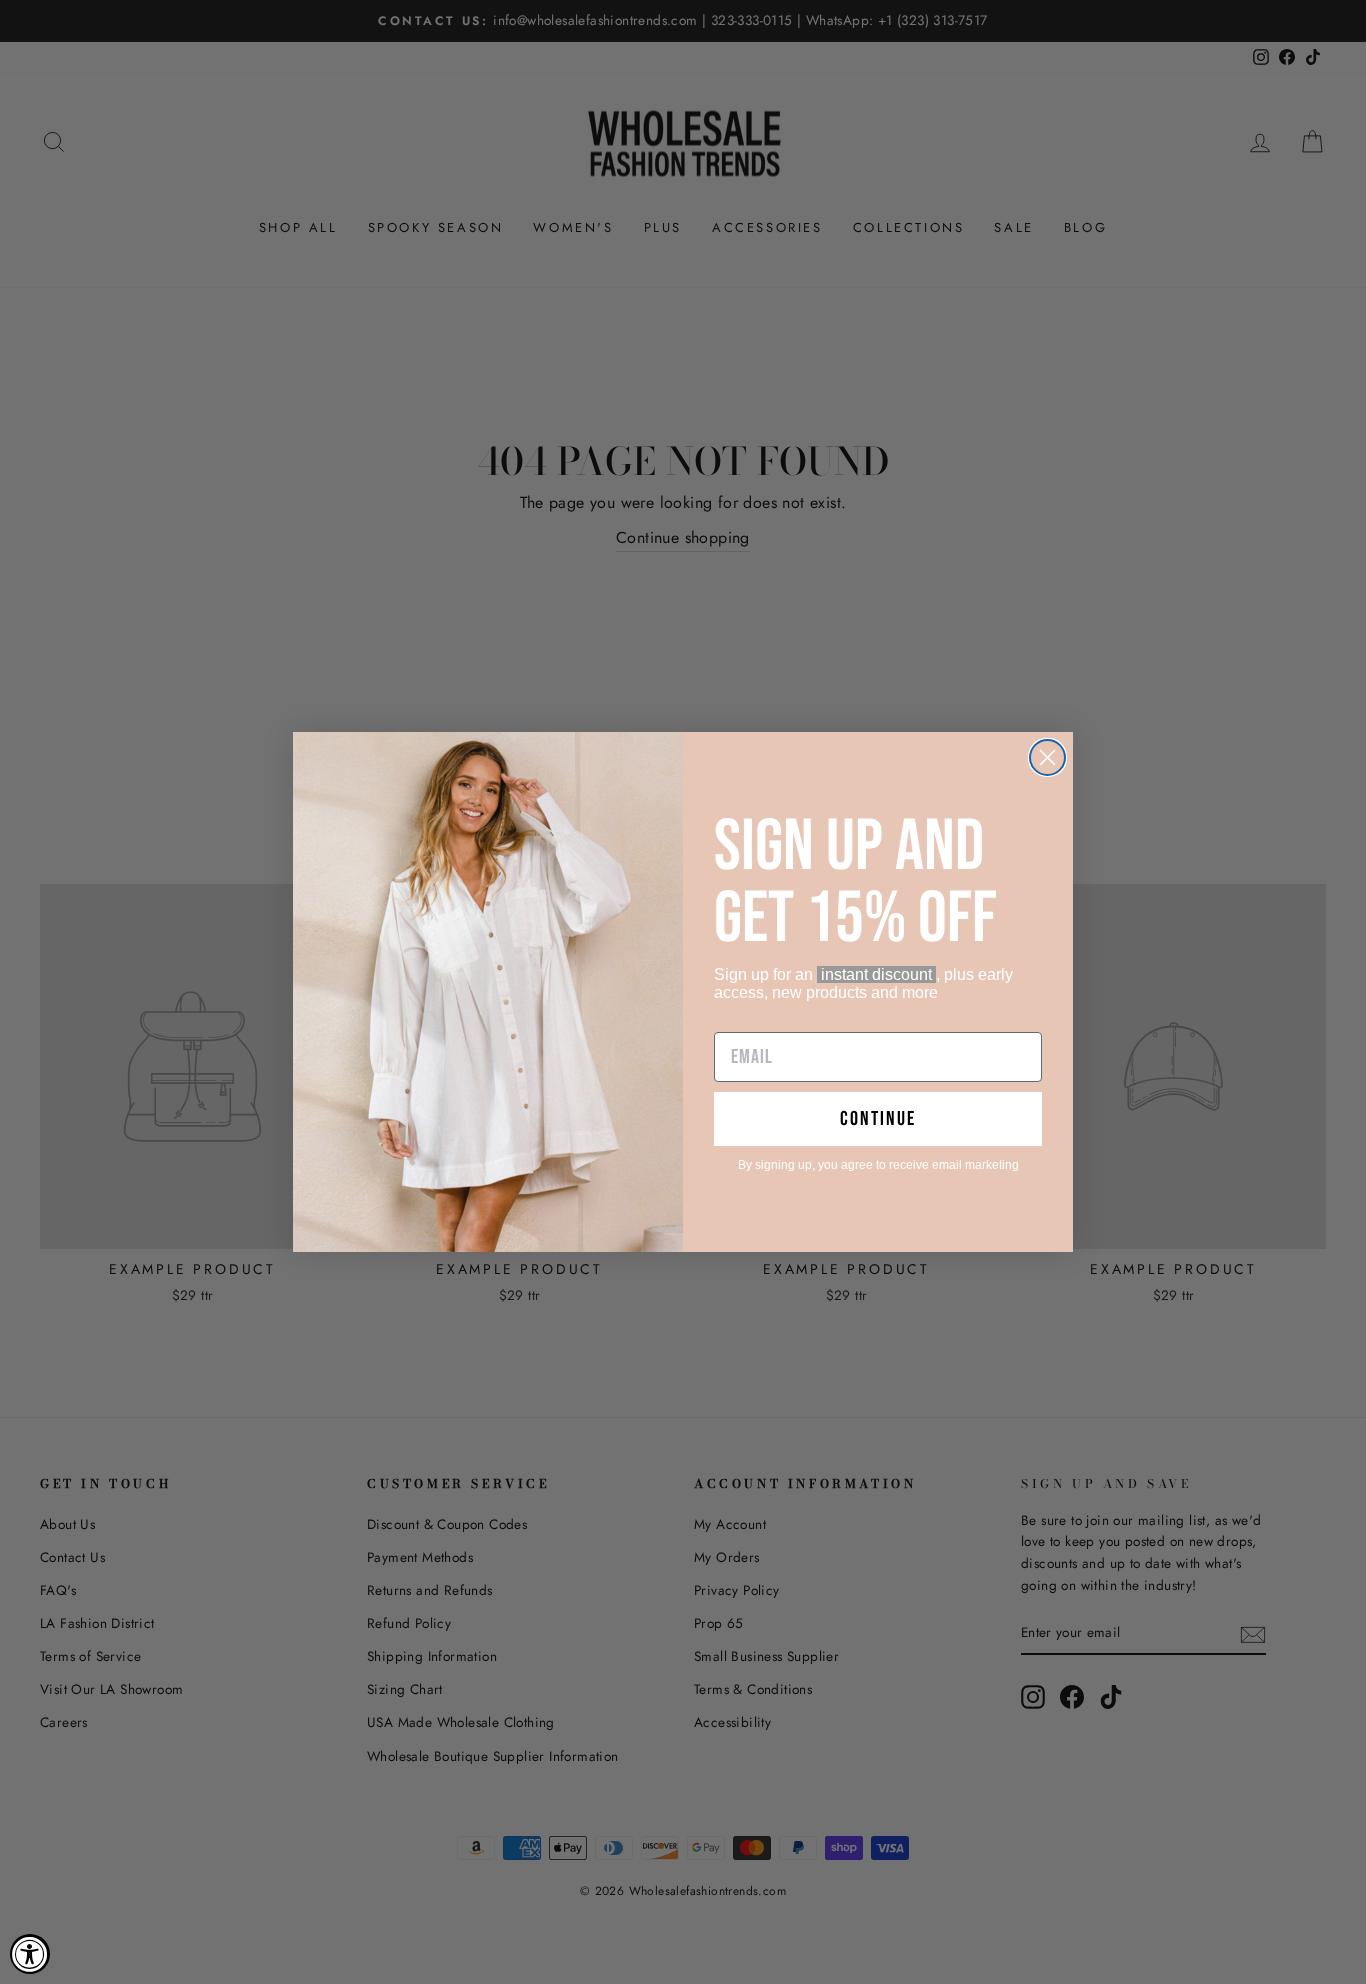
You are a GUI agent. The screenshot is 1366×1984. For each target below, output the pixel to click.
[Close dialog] (1047, 757)
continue (878, 1119)
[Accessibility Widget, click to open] (30, 1954)
